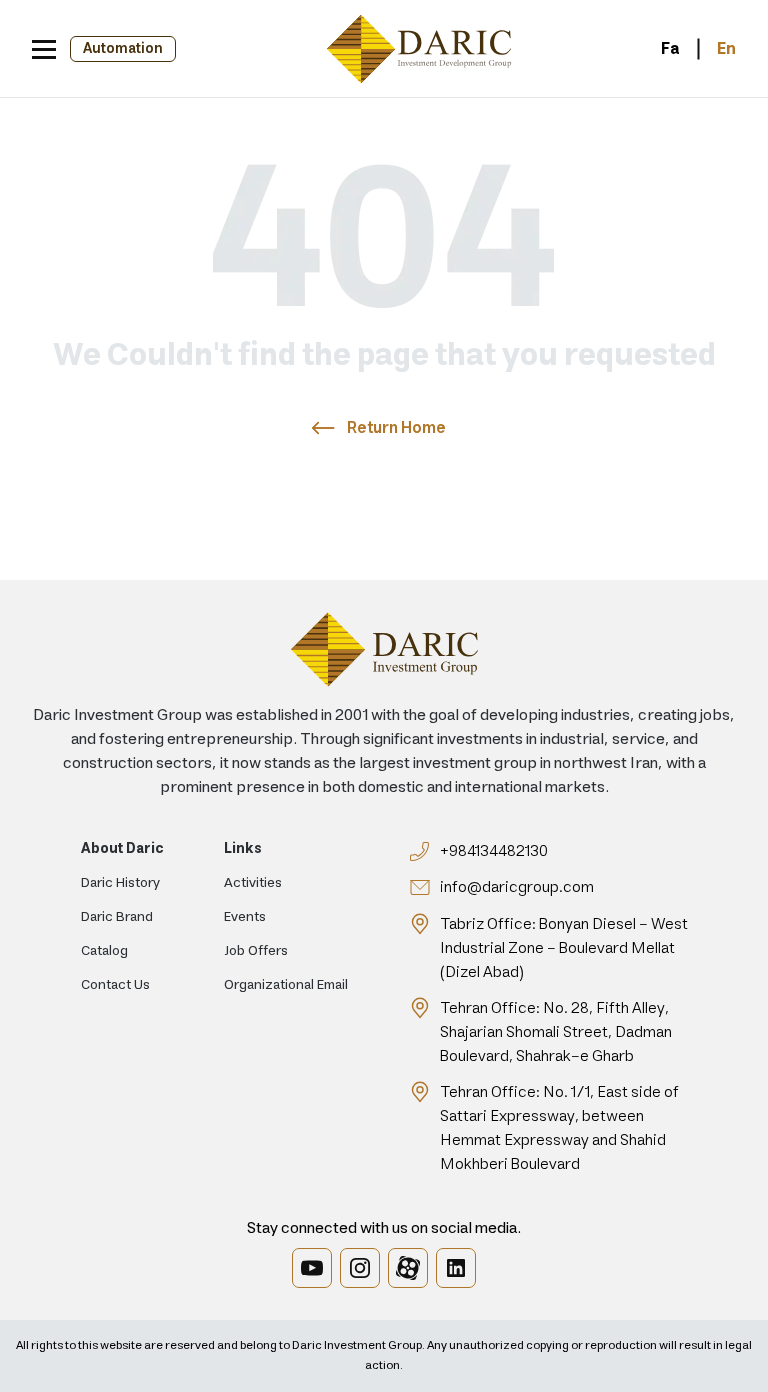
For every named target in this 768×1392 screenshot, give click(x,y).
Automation (123, 49)
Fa (670, 49)
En (726, 49)
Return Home (396, 428)
